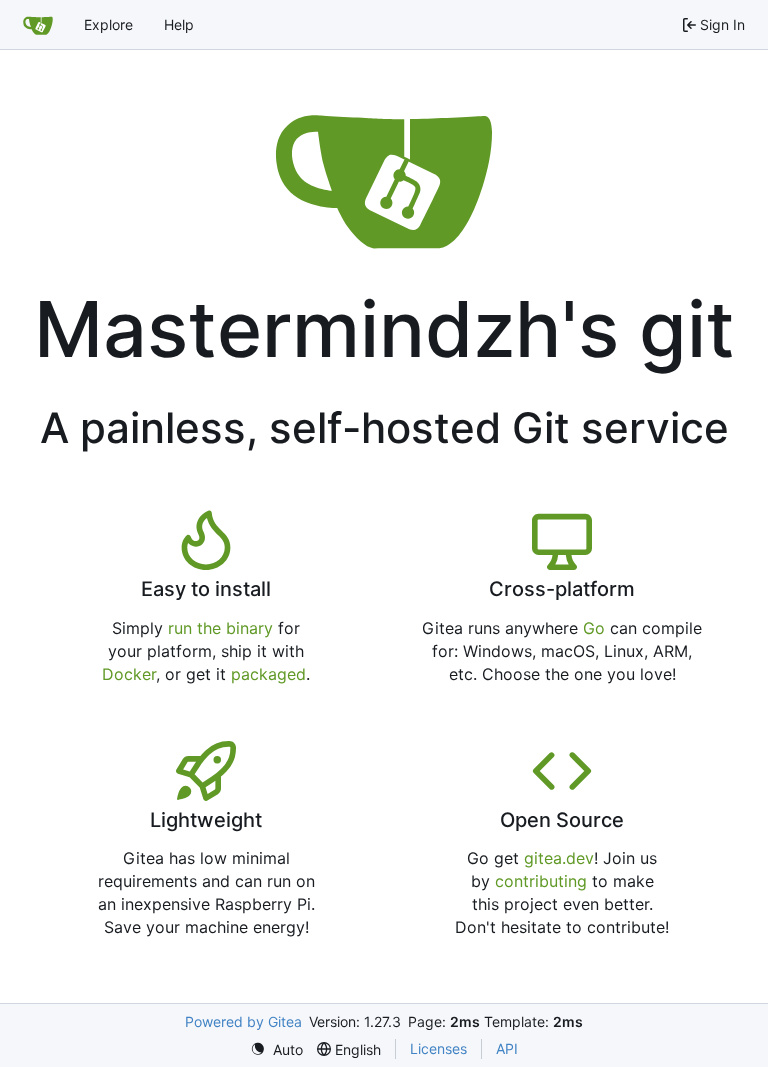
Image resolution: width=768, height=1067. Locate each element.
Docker (129, 674)
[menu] (276, 1049)
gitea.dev (559, 858)
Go (594, 628)
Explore (108, 24)
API (507, 1048)
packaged (268, 674)
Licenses (438, 1048)
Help (179, 24)
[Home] (38, 25)
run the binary (220, 628)
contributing (541, 881)
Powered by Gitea (243, 1021)
